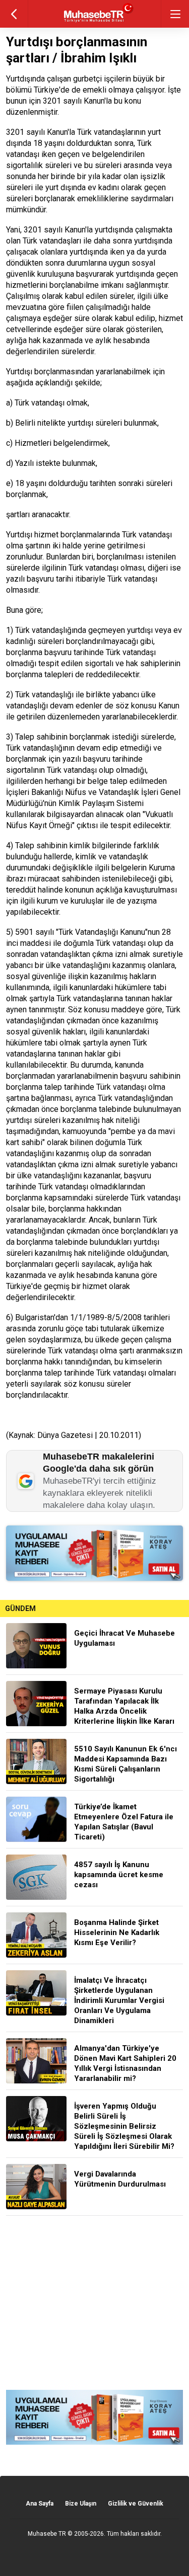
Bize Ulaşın (81, 2504)
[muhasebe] (94, 22)
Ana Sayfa (40, 2504)
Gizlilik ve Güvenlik (136, 2504)
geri (14, 14)
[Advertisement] (94, 2303)
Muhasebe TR (47, 2534)
